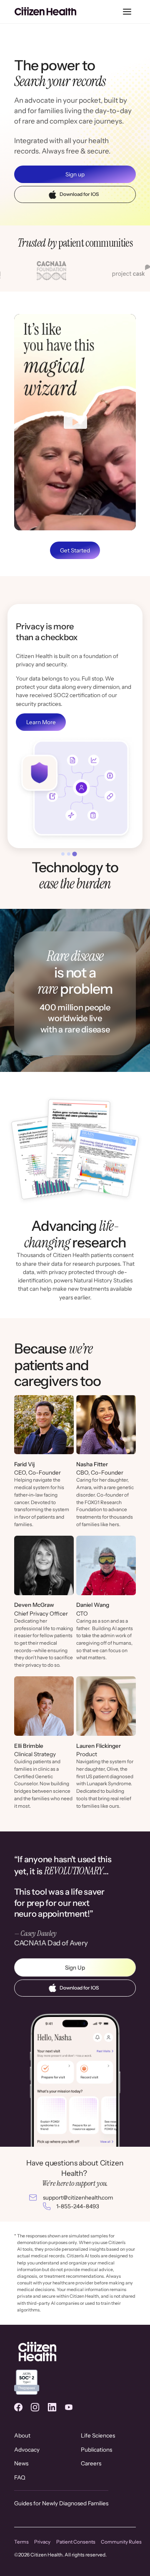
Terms (21, 2542)
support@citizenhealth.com (78, 2197)
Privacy (42, 2542)
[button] (127, 12)
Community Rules (121, 2542)
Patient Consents (76, 2542)
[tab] (63, 854)
